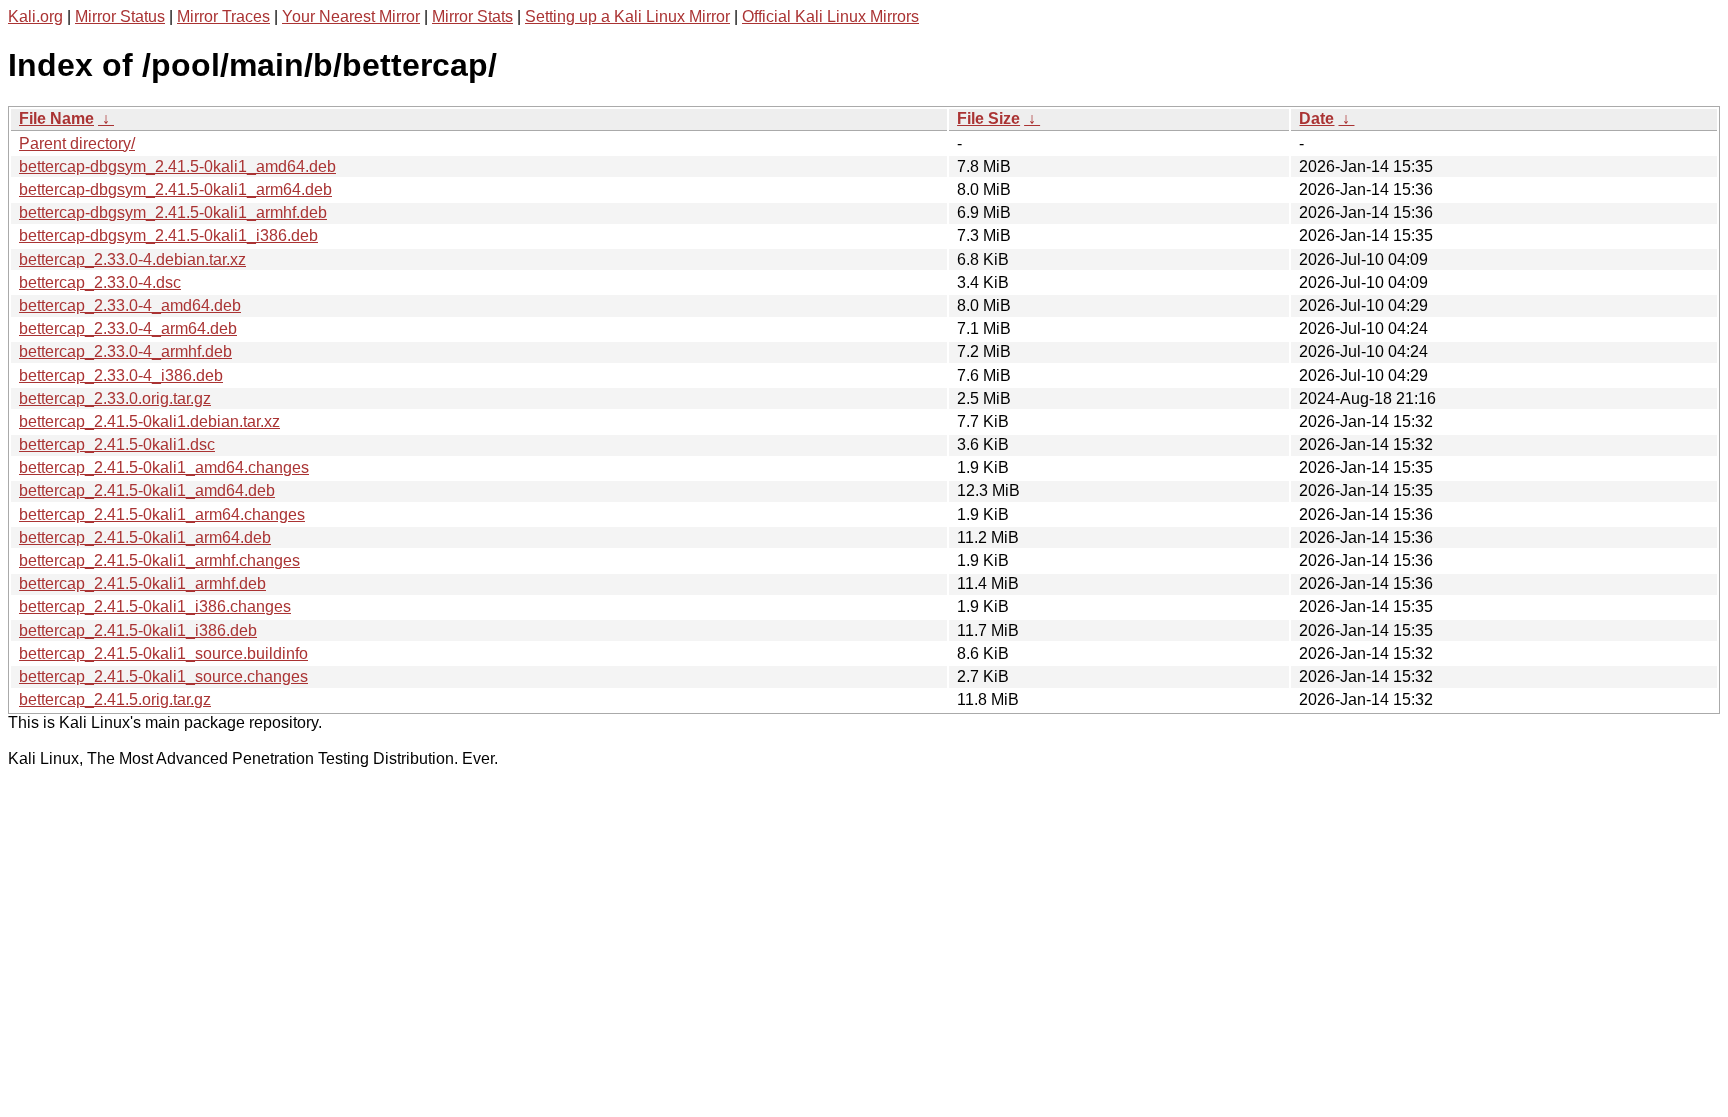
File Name (56, 118)
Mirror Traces (223, 16)
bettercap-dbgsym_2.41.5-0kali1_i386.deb (168, 235)
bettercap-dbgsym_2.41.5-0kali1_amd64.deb (177, 166)
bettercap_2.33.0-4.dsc (100, 282)
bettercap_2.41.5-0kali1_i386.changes (155, 606)
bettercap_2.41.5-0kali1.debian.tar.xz (149, 421)
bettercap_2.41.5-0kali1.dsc (117, 444)
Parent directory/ (77, 143)
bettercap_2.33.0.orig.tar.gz (115, 398)
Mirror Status (120, 16)
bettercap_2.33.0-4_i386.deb (121, 375)
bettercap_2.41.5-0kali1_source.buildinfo (163, 653)
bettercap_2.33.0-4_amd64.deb (130, 305)
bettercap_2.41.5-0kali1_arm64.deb (145, 537)
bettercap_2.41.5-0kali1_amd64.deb (147, 490)
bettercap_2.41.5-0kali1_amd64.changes (164, 467)
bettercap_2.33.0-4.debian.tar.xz (132, 259)
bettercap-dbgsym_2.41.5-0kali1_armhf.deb (173, 212)
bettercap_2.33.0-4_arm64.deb (128, 328)
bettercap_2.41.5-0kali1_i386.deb (138, 630)
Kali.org (35, 16)
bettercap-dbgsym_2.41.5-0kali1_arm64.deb (175, 189)
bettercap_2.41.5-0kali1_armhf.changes (159, 560)
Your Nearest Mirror (351, 16)
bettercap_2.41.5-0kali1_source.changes (163, 676)
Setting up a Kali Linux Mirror (627, 16)
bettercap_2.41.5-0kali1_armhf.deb (142, 583)
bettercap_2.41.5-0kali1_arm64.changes (162, 514)
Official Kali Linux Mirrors (830, 16)
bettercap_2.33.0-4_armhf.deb (125, 351)
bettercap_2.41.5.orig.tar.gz (115, 699)
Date (1316, 118)
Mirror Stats (472, 16)
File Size (988, 118)
